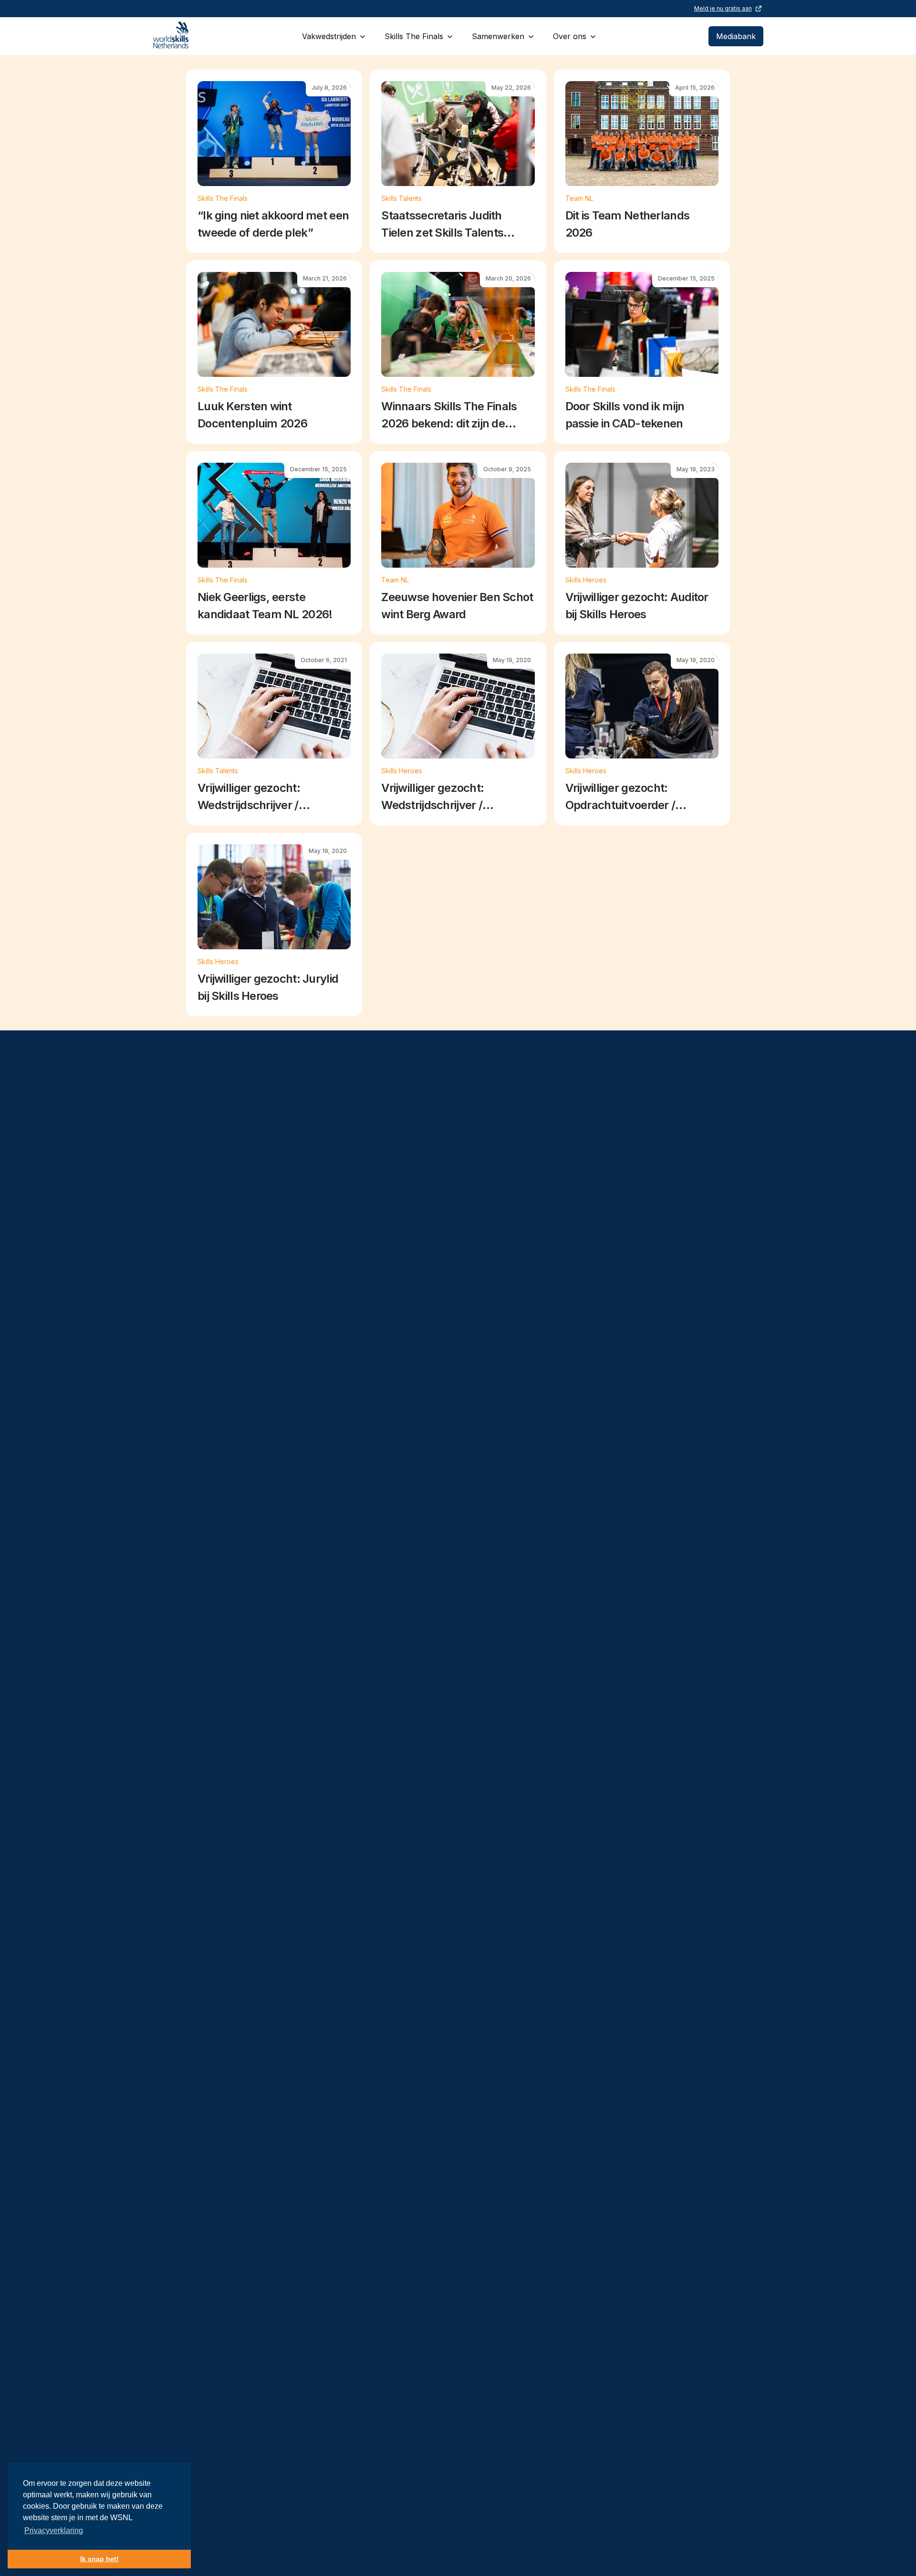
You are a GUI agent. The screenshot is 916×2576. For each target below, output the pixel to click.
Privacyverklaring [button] (54, 2530)
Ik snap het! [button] (99, 2559)
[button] (334, 36)
